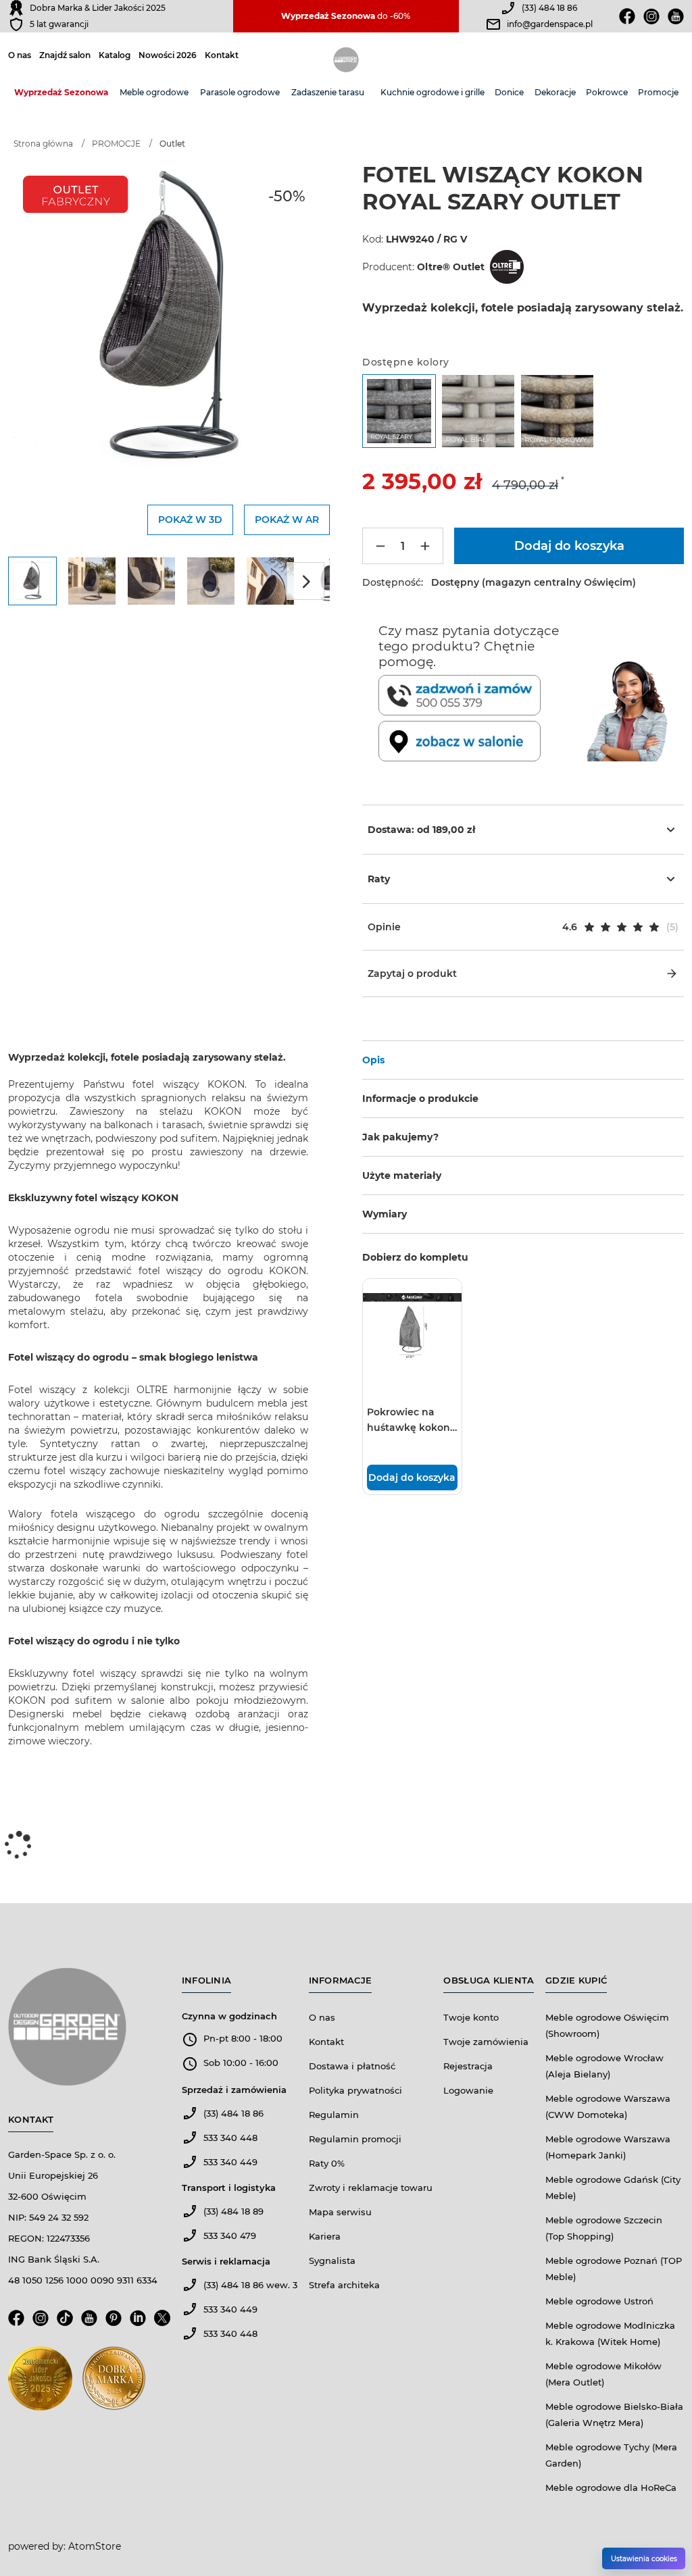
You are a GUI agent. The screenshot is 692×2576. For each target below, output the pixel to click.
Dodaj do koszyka (412, 1478)
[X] (162, 2322)
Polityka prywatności (355, 2090)
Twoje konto (471, 2017)
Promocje (658, 92)
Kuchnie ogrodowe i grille (432, 92)
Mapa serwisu (340, 2212)
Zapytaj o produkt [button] (412, 974)
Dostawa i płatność (352, 2066)
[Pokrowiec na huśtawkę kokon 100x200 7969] (412, 1328)
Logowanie (468, 2090)
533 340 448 (230, 2138)
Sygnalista (332, 2261)
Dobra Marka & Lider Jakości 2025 (98, 8)
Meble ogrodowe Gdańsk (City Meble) (613, 2188)
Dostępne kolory (406, 362)
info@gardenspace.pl (550, 24)
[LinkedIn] (138, 2322)
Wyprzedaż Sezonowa (61, 92)
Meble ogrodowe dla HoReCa (611, 2487)
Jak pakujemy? (400, 1137)
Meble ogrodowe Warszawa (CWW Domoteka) (608, 2106)
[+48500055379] (480, 695)
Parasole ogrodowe (240, 92)
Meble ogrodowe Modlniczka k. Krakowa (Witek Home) (610, 2333)
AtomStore (95, 2546)
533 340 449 (230, 2162)
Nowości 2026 (168, 55)
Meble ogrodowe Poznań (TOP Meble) (614, 2269)
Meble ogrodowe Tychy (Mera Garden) (611, 2455)
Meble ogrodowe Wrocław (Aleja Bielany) (604, 2066)
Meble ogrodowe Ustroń (599, 2301)
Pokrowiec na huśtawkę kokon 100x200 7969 (409, 1421)
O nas (20, 55)
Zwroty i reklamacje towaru (371, 2188)
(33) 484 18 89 (233, 2211)
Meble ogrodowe (154, 92)
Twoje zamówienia (486, 2042)
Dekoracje (555, 92)
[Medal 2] (114, 2382)
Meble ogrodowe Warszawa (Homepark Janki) (608, 2147)
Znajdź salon (65, 55)
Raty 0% (327, 2163)
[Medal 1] (40, 2382)
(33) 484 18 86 (549, 8)
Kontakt (222, 55)
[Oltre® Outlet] (505, 267)
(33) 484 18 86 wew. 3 (250, 2285)
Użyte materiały (402, 1176)
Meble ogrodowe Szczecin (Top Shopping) (604, 2228)
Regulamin (334, 2115)
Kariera (325, 2236)
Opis (373, 1060)
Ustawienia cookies (644, 2559)
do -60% (346, 16)
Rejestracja (468, 2066)
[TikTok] (65, 2322)
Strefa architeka (344, 2285)
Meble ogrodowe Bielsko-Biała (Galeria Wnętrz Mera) (614, 2415)
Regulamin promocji (355, 2139)
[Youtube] (676, 16)
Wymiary (385, 1214)
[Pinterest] (114, 2322)
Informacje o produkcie (420, 1098)
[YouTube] (89, 2322)
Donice (509, 92)
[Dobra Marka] (16, 8)
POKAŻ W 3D (190, 520)
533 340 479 (230, 2236)
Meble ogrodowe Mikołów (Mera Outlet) (603, 2374)
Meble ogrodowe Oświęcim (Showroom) (607, 2025)
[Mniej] (380, 546)
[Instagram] (651, 16)
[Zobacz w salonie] (480, 741)
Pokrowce (607, 92)
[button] (523, 927)
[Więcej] (425, 546)
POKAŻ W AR (287, 520)
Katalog (115, 55)
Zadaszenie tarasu (328, 92)
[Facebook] (627, 16)
